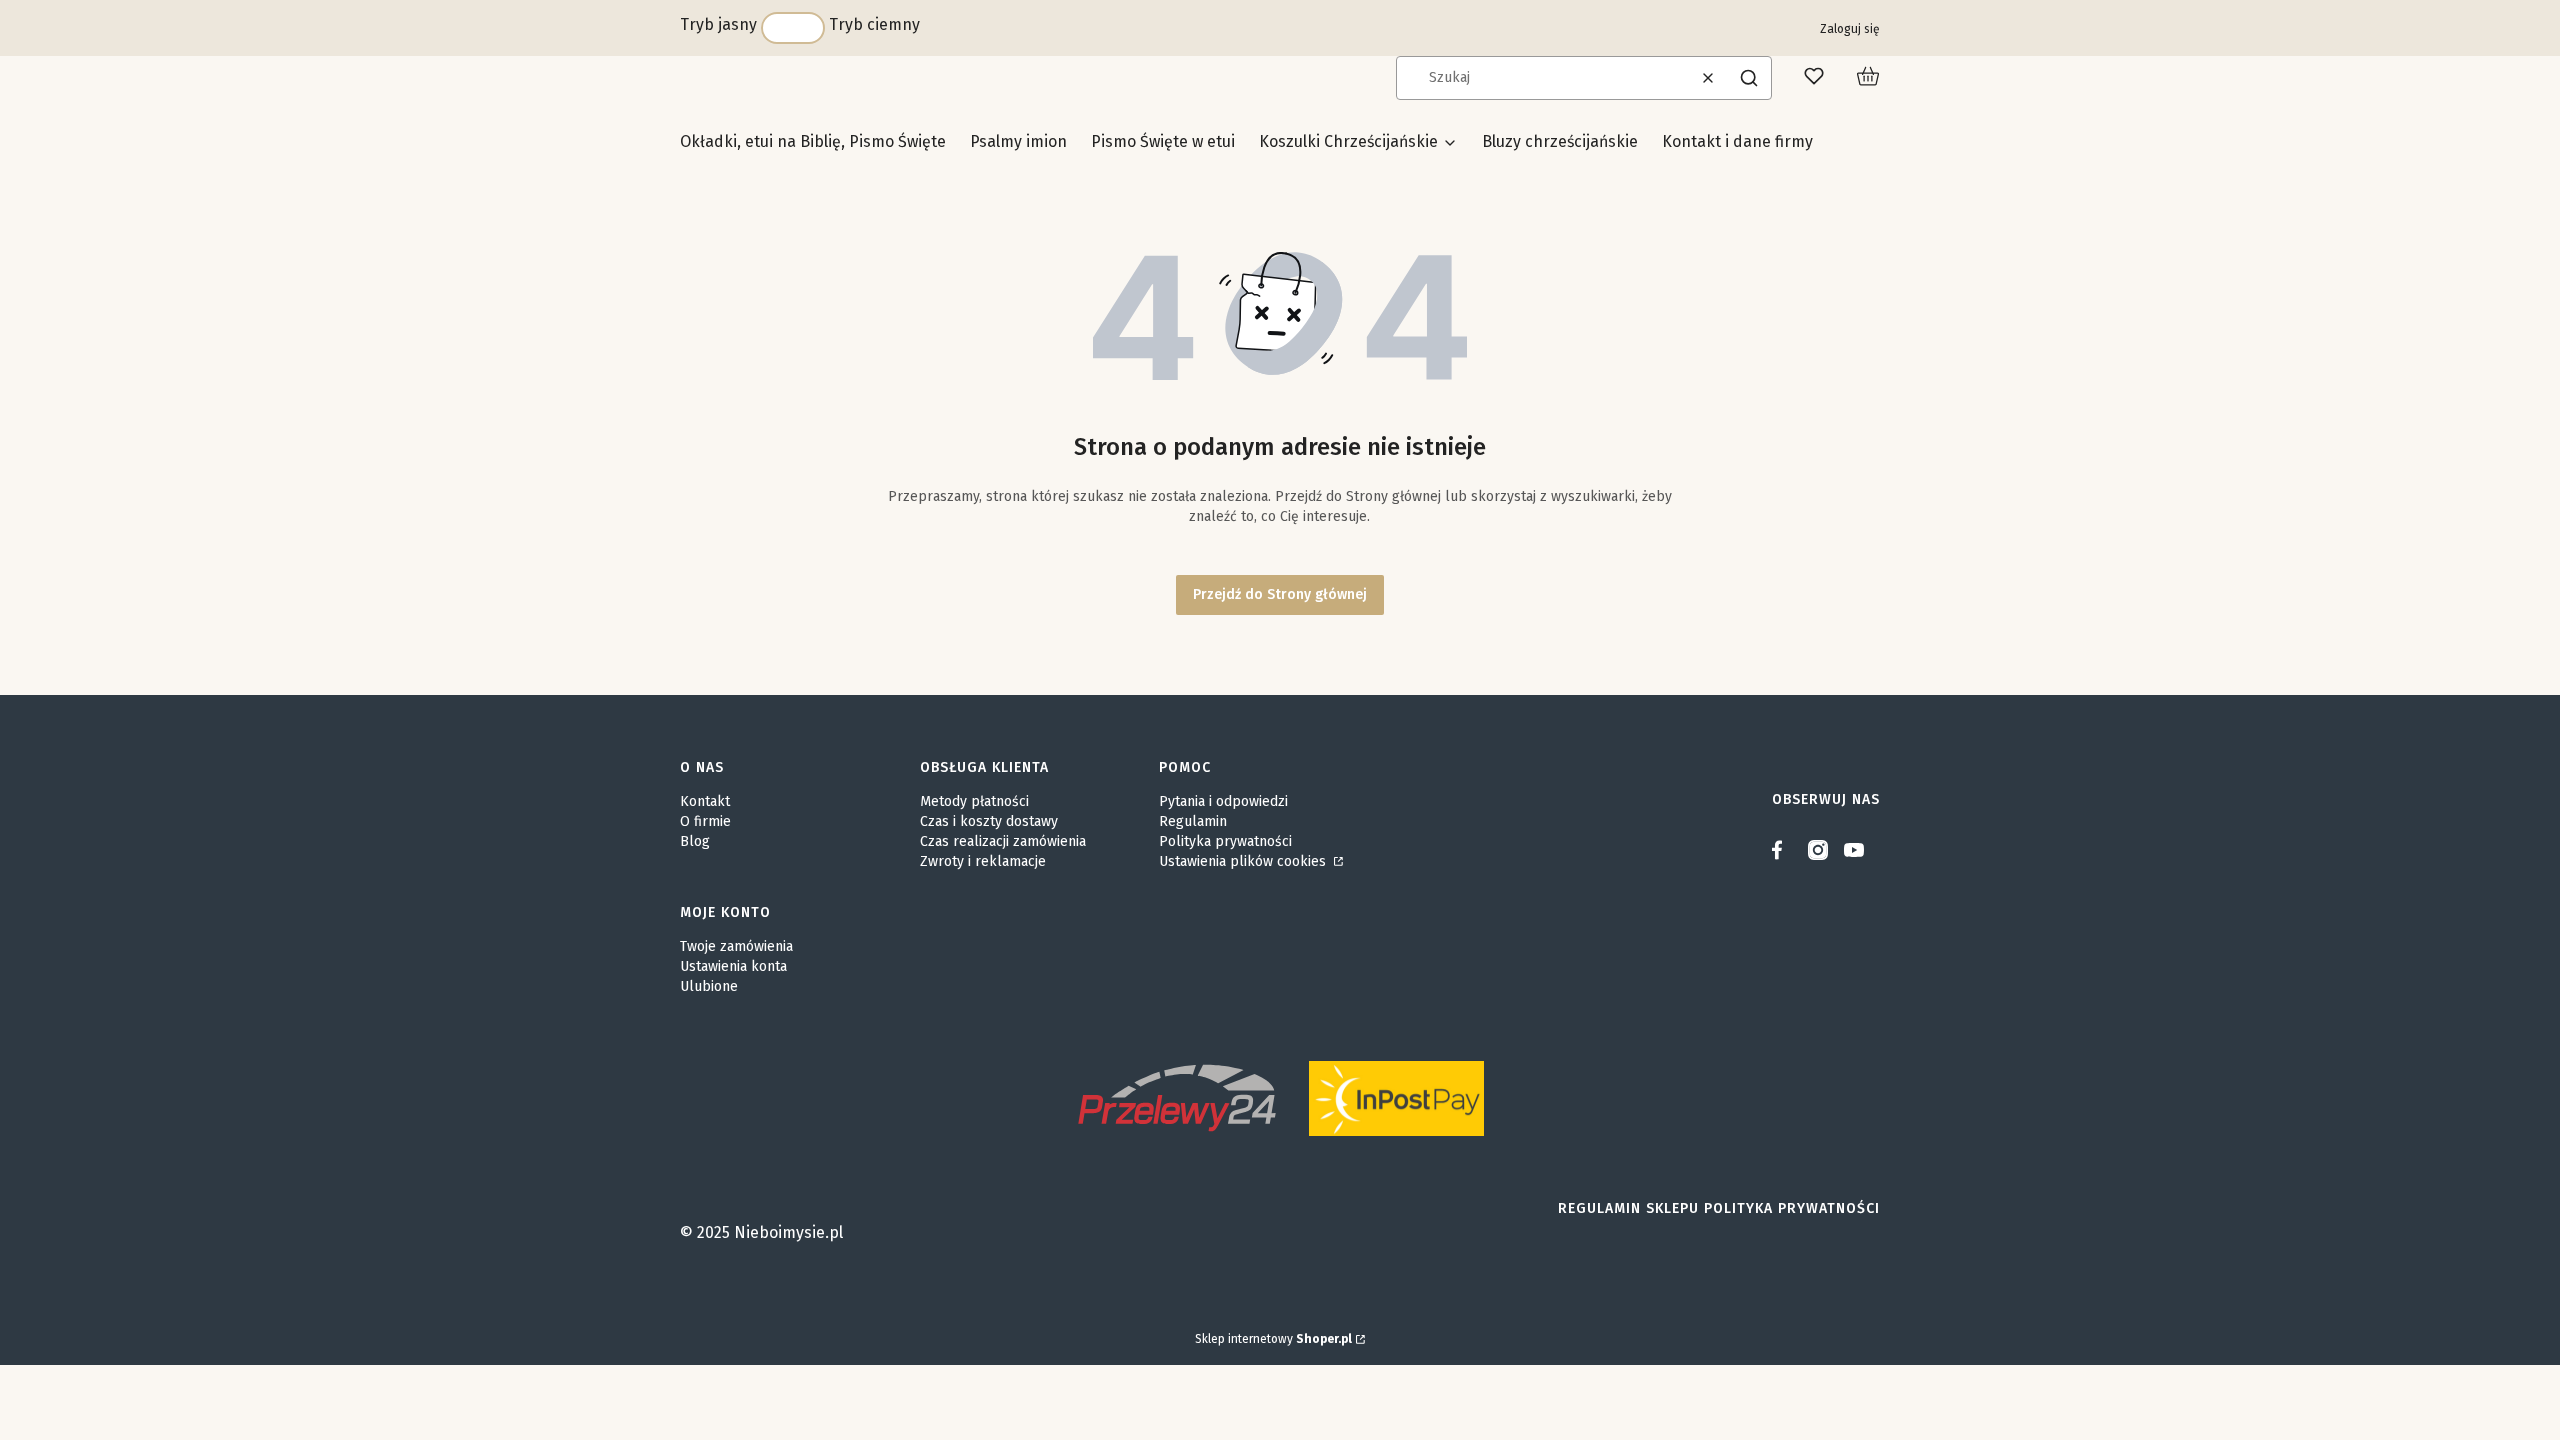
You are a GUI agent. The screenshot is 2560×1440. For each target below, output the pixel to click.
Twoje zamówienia (736, 946)
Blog (695, 841)
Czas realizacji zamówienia (1003, 841)
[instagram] (1818, 850)
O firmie (705, 821)
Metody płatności (974, 801)
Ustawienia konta (733, 966)
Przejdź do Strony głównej (1280, 594)
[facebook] (1782, 850)
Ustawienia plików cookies (1244, 861)
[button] (1749, 78)
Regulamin (1193, 821)
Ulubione (709, 986)
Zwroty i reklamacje (983, 861)
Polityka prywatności (1225, 841)
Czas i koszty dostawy (989, 821)
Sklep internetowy (1273, 1339)
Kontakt (705, 801)
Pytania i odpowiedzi (1223, 801)
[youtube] (1854, 850)
